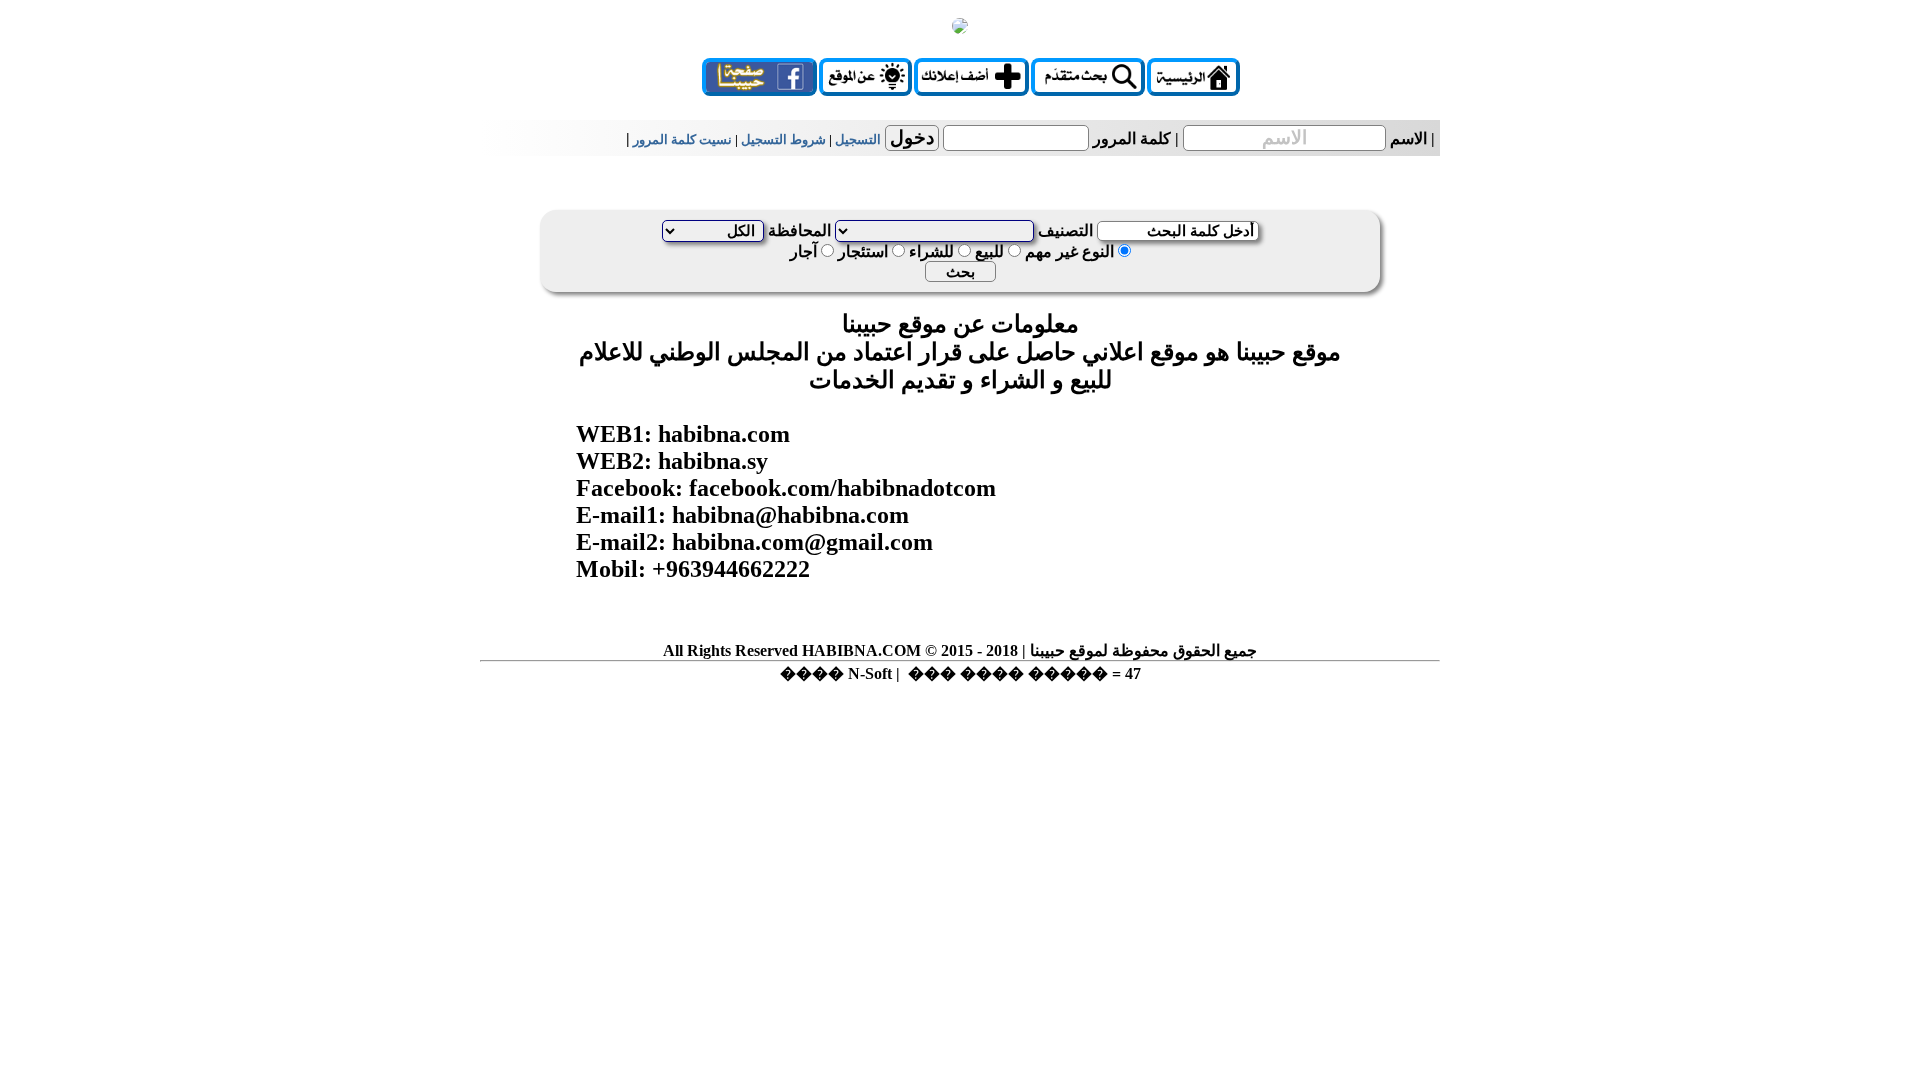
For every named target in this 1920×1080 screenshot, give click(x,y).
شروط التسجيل (782, 139)
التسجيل (858, 139)
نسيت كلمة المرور (682, 139)
